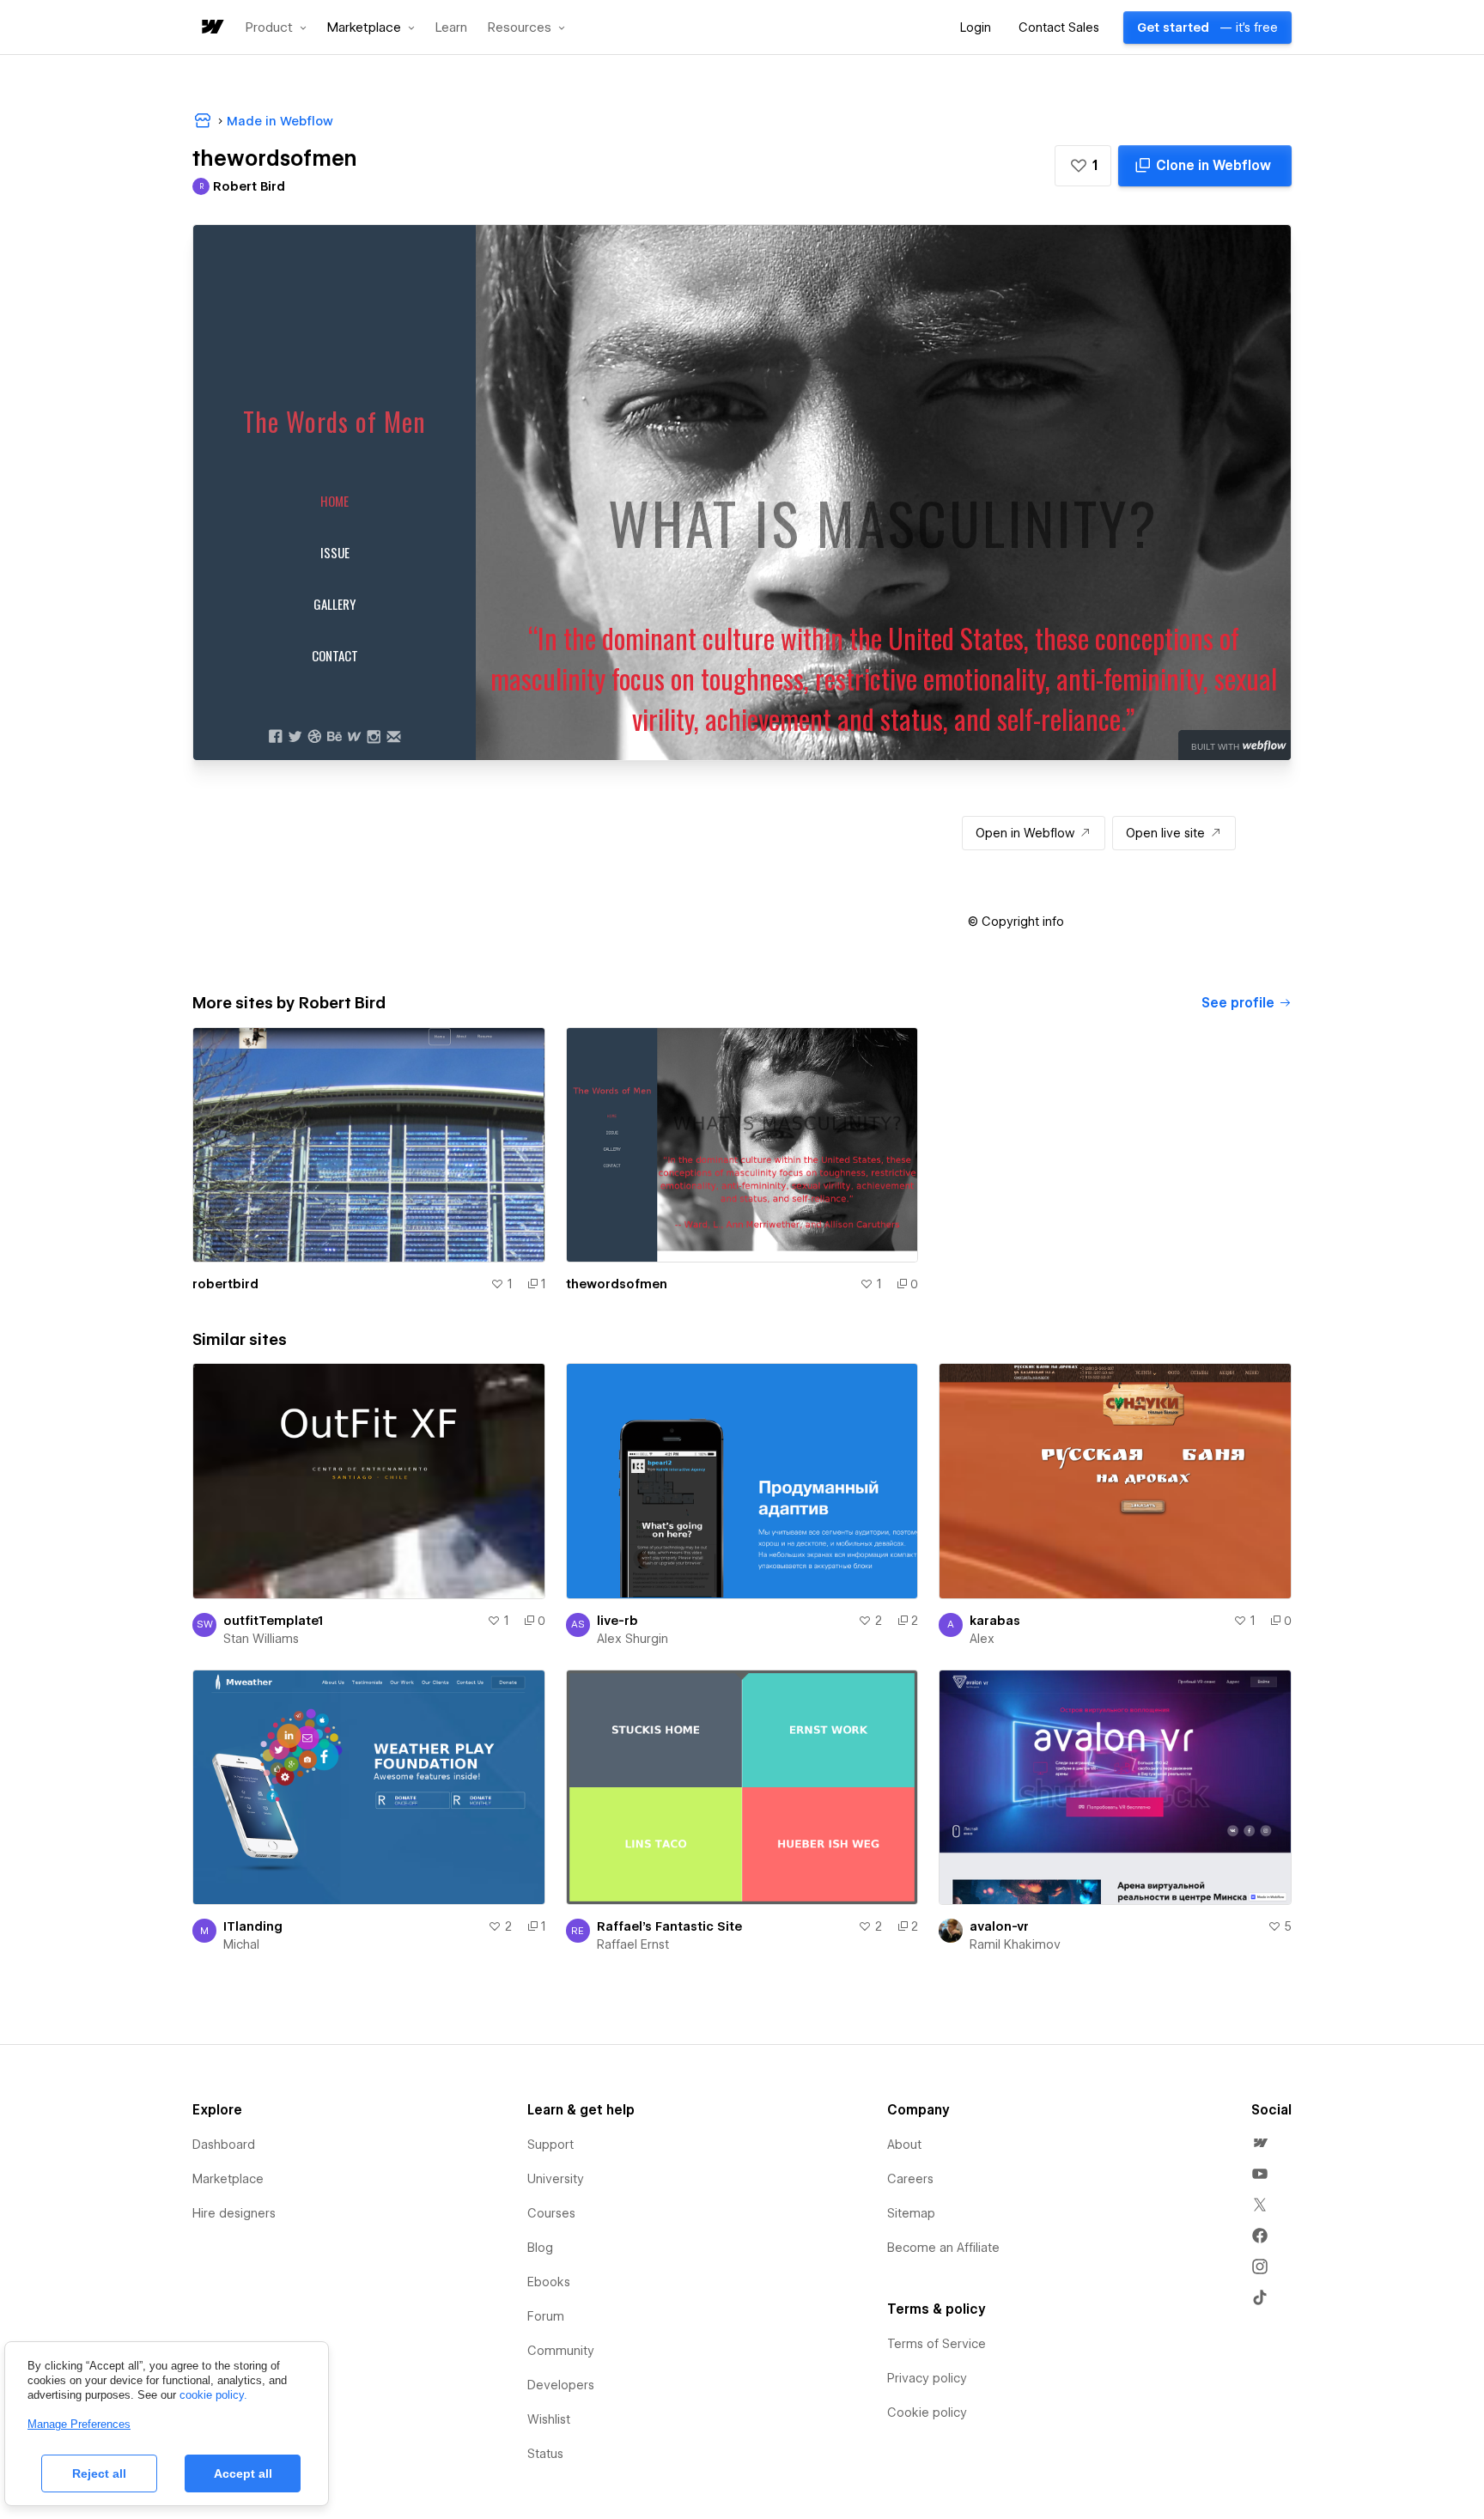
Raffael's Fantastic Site (669, 1926)
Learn (451, 28)
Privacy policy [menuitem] (927, 2378)
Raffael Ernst (633, 1944)
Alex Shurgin (633, 1639)
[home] (211, 28)
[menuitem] (1260, 2143)
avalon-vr (999, 1926)
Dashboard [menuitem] (224, 2145)
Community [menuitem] (561, 2351)
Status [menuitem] (545, 2454)
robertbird (225, 1284)
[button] (276, 27)
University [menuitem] (556, 2179)
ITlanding (253, 1926)
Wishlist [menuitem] (549, 2419)
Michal (241, 1944)
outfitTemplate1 (273, 1621)
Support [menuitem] (550, 2145)
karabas (995, 1621)
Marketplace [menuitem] (228, 2179)
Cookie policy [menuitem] (927, 2413)
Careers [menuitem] (910, 2179)
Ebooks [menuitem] (549, 2282)
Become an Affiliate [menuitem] (943, 2248)
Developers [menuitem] (561, 2385)
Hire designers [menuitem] (234, 2213)
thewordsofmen (617, 1284)
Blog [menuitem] (540, 2248)
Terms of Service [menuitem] (937, 2344)
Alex (982, 1639)
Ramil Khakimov (1015, 1944)
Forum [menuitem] (546, 2316)
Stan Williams (261, 1639)
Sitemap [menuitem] (911, 2213)
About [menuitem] (904, 2145)
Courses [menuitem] (551, 2213)
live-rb (617, 1621)
